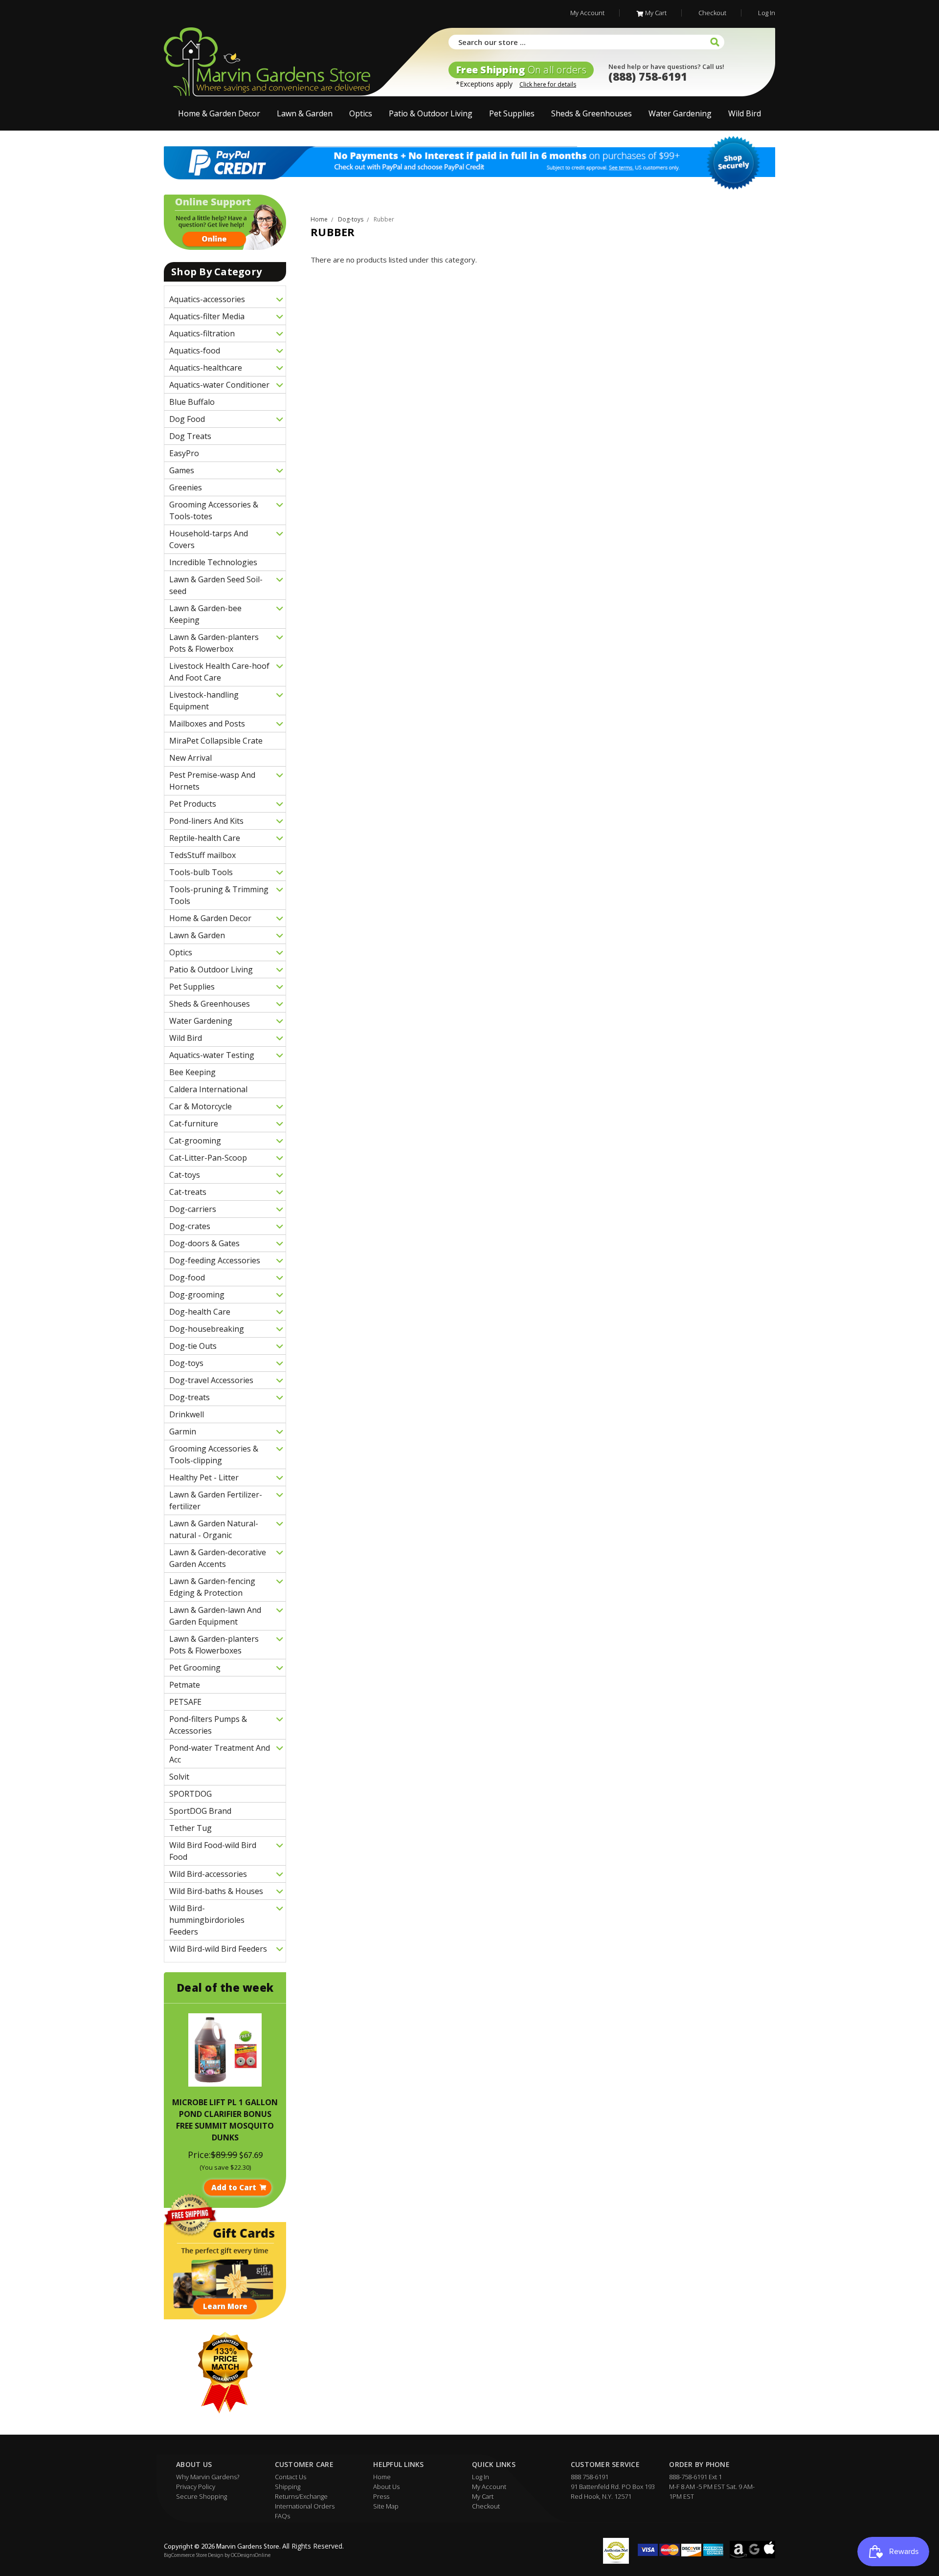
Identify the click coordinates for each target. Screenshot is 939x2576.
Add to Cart (234, 2187)
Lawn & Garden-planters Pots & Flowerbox (214, 643)
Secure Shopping (201, 2496)
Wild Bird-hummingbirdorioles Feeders (207, 1920)
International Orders (305, 2506)
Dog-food (187, 1277)
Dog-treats (190, 1397)
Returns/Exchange (301, 2496)
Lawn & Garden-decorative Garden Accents (218, 1558)
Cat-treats (188, 1192)
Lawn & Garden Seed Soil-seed (216, 585)
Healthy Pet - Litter (204, 1477)
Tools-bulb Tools (201, 872)
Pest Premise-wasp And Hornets (212, 781)
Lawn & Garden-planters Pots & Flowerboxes (214, 1645)
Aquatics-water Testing (212, 1055)
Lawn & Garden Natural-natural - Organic (214, 1529)
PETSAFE (185, 1702)
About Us (386, 2487)
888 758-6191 (590, 2477)
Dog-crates (190, 1226)
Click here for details (548, 84)
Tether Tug (190, 1828)
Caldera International (208, 1089)
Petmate (185, 1685)
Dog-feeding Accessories (215, 1260)
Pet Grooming (195, 1668)
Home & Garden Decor (219, 113)
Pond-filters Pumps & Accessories (208, 1725)
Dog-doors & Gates (204, 1243)
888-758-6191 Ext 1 (695, 2477)
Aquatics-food (195, 351)
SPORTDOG (190, 1794)
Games (182, 470)
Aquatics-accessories (207, 299)
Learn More (225, 2306)
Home (382, 2477)
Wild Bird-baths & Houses (216, 1891)
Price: (199, 2155)
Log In (767, 13)
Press (381, 2496)
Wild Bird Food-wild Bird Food (213, 1851)
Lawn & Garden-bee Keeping (205, 614)
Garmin (183, 1431)
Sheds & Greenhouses (592, 113)
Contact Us (291, 2477)
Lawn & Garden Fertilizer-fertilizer (216, 1500)
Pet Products (193, 804)
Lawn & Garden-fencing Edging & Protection (212, 1587)
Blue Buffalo (192, 402)
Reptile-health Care (205, 838)
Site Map (386, 2506)
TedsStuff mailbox (202, 855)
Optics (361, 113)
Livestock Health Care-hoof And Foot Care (219, 672)
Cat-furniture (194, 1123)
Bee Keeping (192, 1072)
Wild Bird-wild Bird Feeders (218, 1949)
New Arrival (190, 758)
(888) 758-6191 (648, 76)
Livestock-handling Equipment (204, 701)
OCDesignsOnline (251, 2556)
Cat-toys (185, 1175)
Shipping (288, 2487)
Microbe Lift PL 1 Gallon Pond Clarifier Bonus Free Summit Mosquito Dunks (225, 2120)
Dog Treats (190, 436)
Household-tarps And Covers (209, 539)
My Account (587, 13)
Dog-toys (186, 1363)
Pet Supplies (512, 113)
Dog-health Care (200, 1312)
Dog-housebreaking (207, 1329)
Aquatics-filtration (202, 333)
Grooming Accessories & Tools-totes (214, 510)
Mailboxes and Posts (207, 724)
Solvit (179, 1777)
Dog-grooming (197, 1295)
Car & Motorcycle (201, 1106)
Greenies (186, 487)
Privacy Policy (196, 2487)
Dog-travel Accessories (211, 1380)
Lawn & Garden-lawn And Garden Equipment (215, 1616)
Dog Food (187, 419)
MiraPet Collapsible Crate (216, 741)
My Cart (656, 13)
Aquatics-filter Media (207, 316)
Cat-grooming (195, 1141)
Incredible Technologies (213, 562)
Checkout (712, 13)
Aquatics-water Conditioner (219, 385)
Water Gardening (680, 113)
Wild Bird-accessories (208, 1874)
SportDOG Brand (200, 1811)
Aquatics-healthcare (206, 368)
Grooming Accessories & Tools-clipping (214, 1454)
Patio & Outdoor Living (431, 113)
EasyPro (184, 453)
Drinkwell (187, 1414)
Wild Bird (745, 113)
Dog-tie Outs (193, 1346)
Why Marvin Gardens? (208, 2477)
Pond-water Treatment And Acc (220, 1754)
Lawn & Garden (305, 113)
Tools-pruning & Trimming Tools (219, 895)
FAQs (282, 2516)
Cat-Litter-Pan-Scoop (208, 1158)
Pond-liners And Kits (206, 821)
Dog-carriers (193, 1209)
